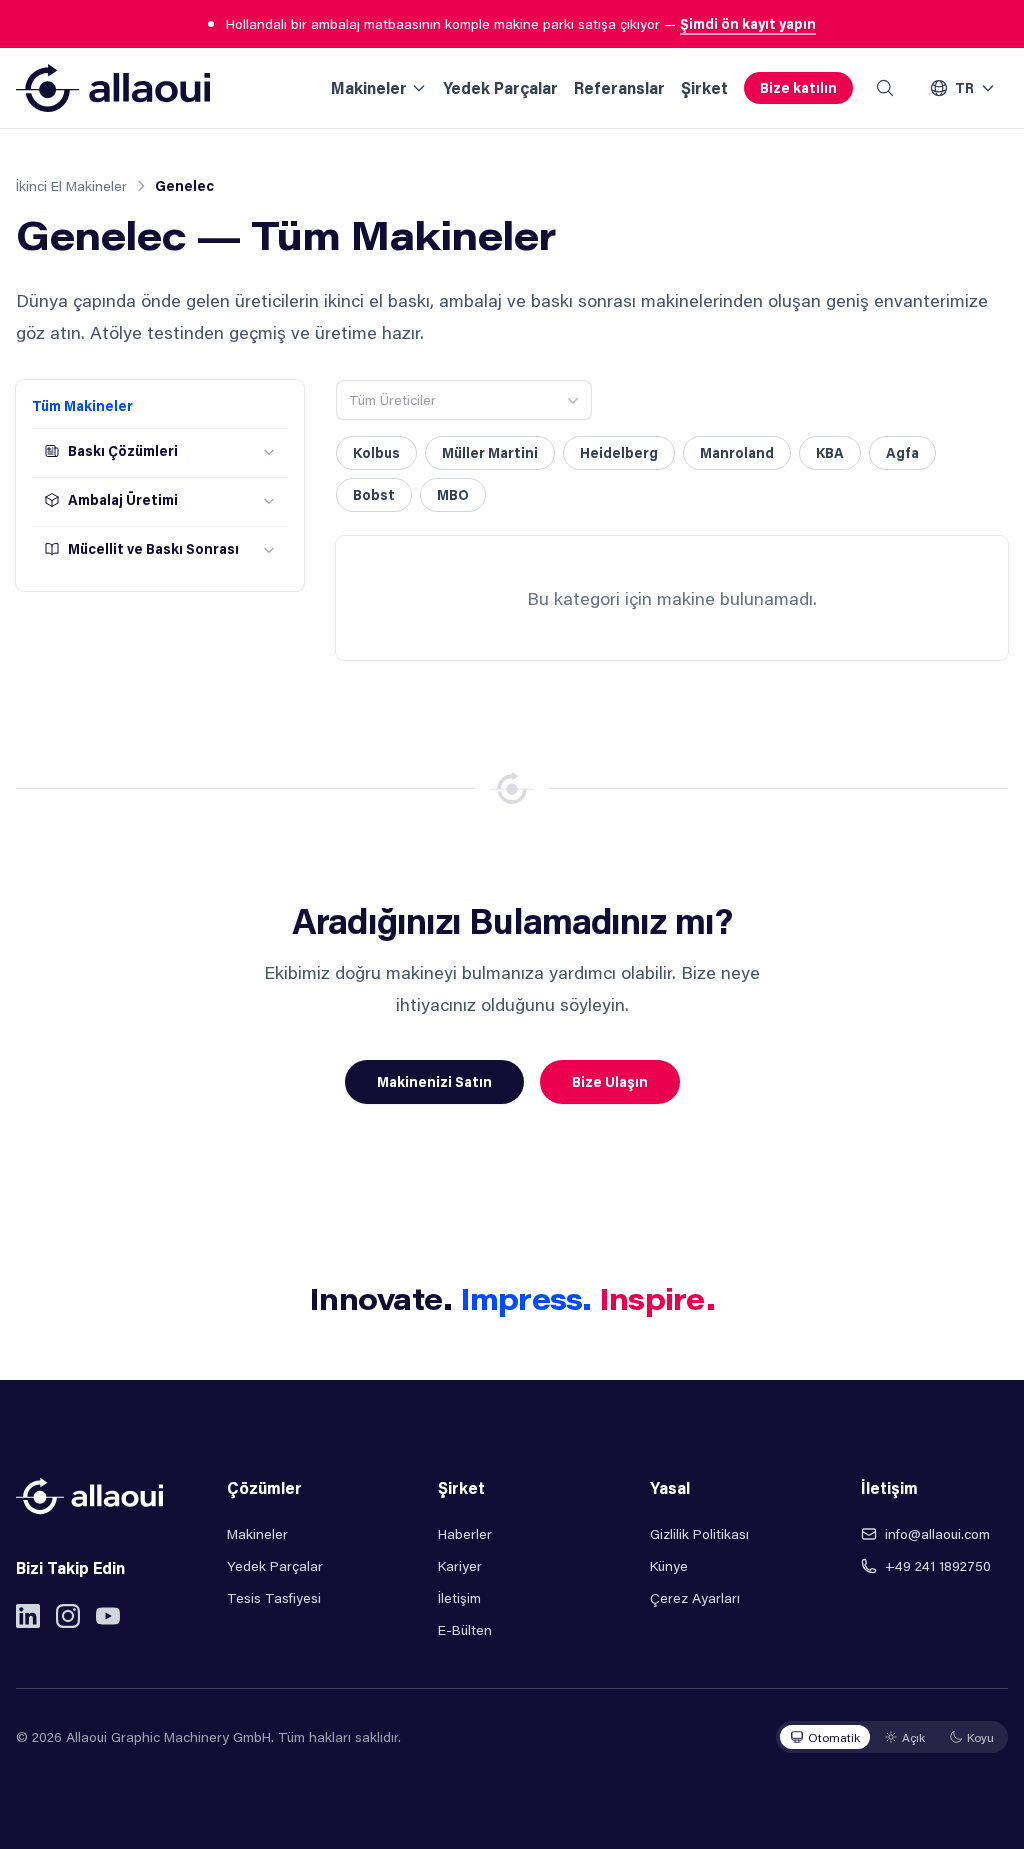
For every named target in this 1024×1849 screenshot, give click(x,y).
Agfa (902, 452)
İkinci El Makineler (71, 185)
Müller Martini (490, 452)
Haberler (465, 1533)
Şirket (704, 87)
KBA (830, 452)
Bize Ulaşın (610, 1081)
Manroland (737, 452)
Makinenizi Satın (434, 1081)
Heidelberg (619, 452)
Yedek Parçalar (500, 87)
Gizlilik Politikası (699, 1533)
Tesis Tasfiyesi (274, 1597)
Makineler (369, 87)
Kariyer (460, 1565)
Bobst (374, 494)
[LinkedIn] (28, 1616)
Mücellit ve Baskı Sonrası (153, 548)
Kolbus (376, 452)
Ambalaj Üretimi (123, 499)
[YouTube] (108, 1616)
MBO (453, 494)
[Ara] (885, 88)
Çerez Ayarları (695, 1597)
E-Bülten (465, 1629)
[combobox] (464, 400)
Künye (669, 1565)
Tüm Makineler (82, 405)
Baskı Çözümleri (123, 450)
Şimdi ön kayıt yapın (748, 23)
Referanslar (619, 87)
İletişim (459, 1597)
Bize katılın (798, 87)
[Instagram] (68, 1616)
